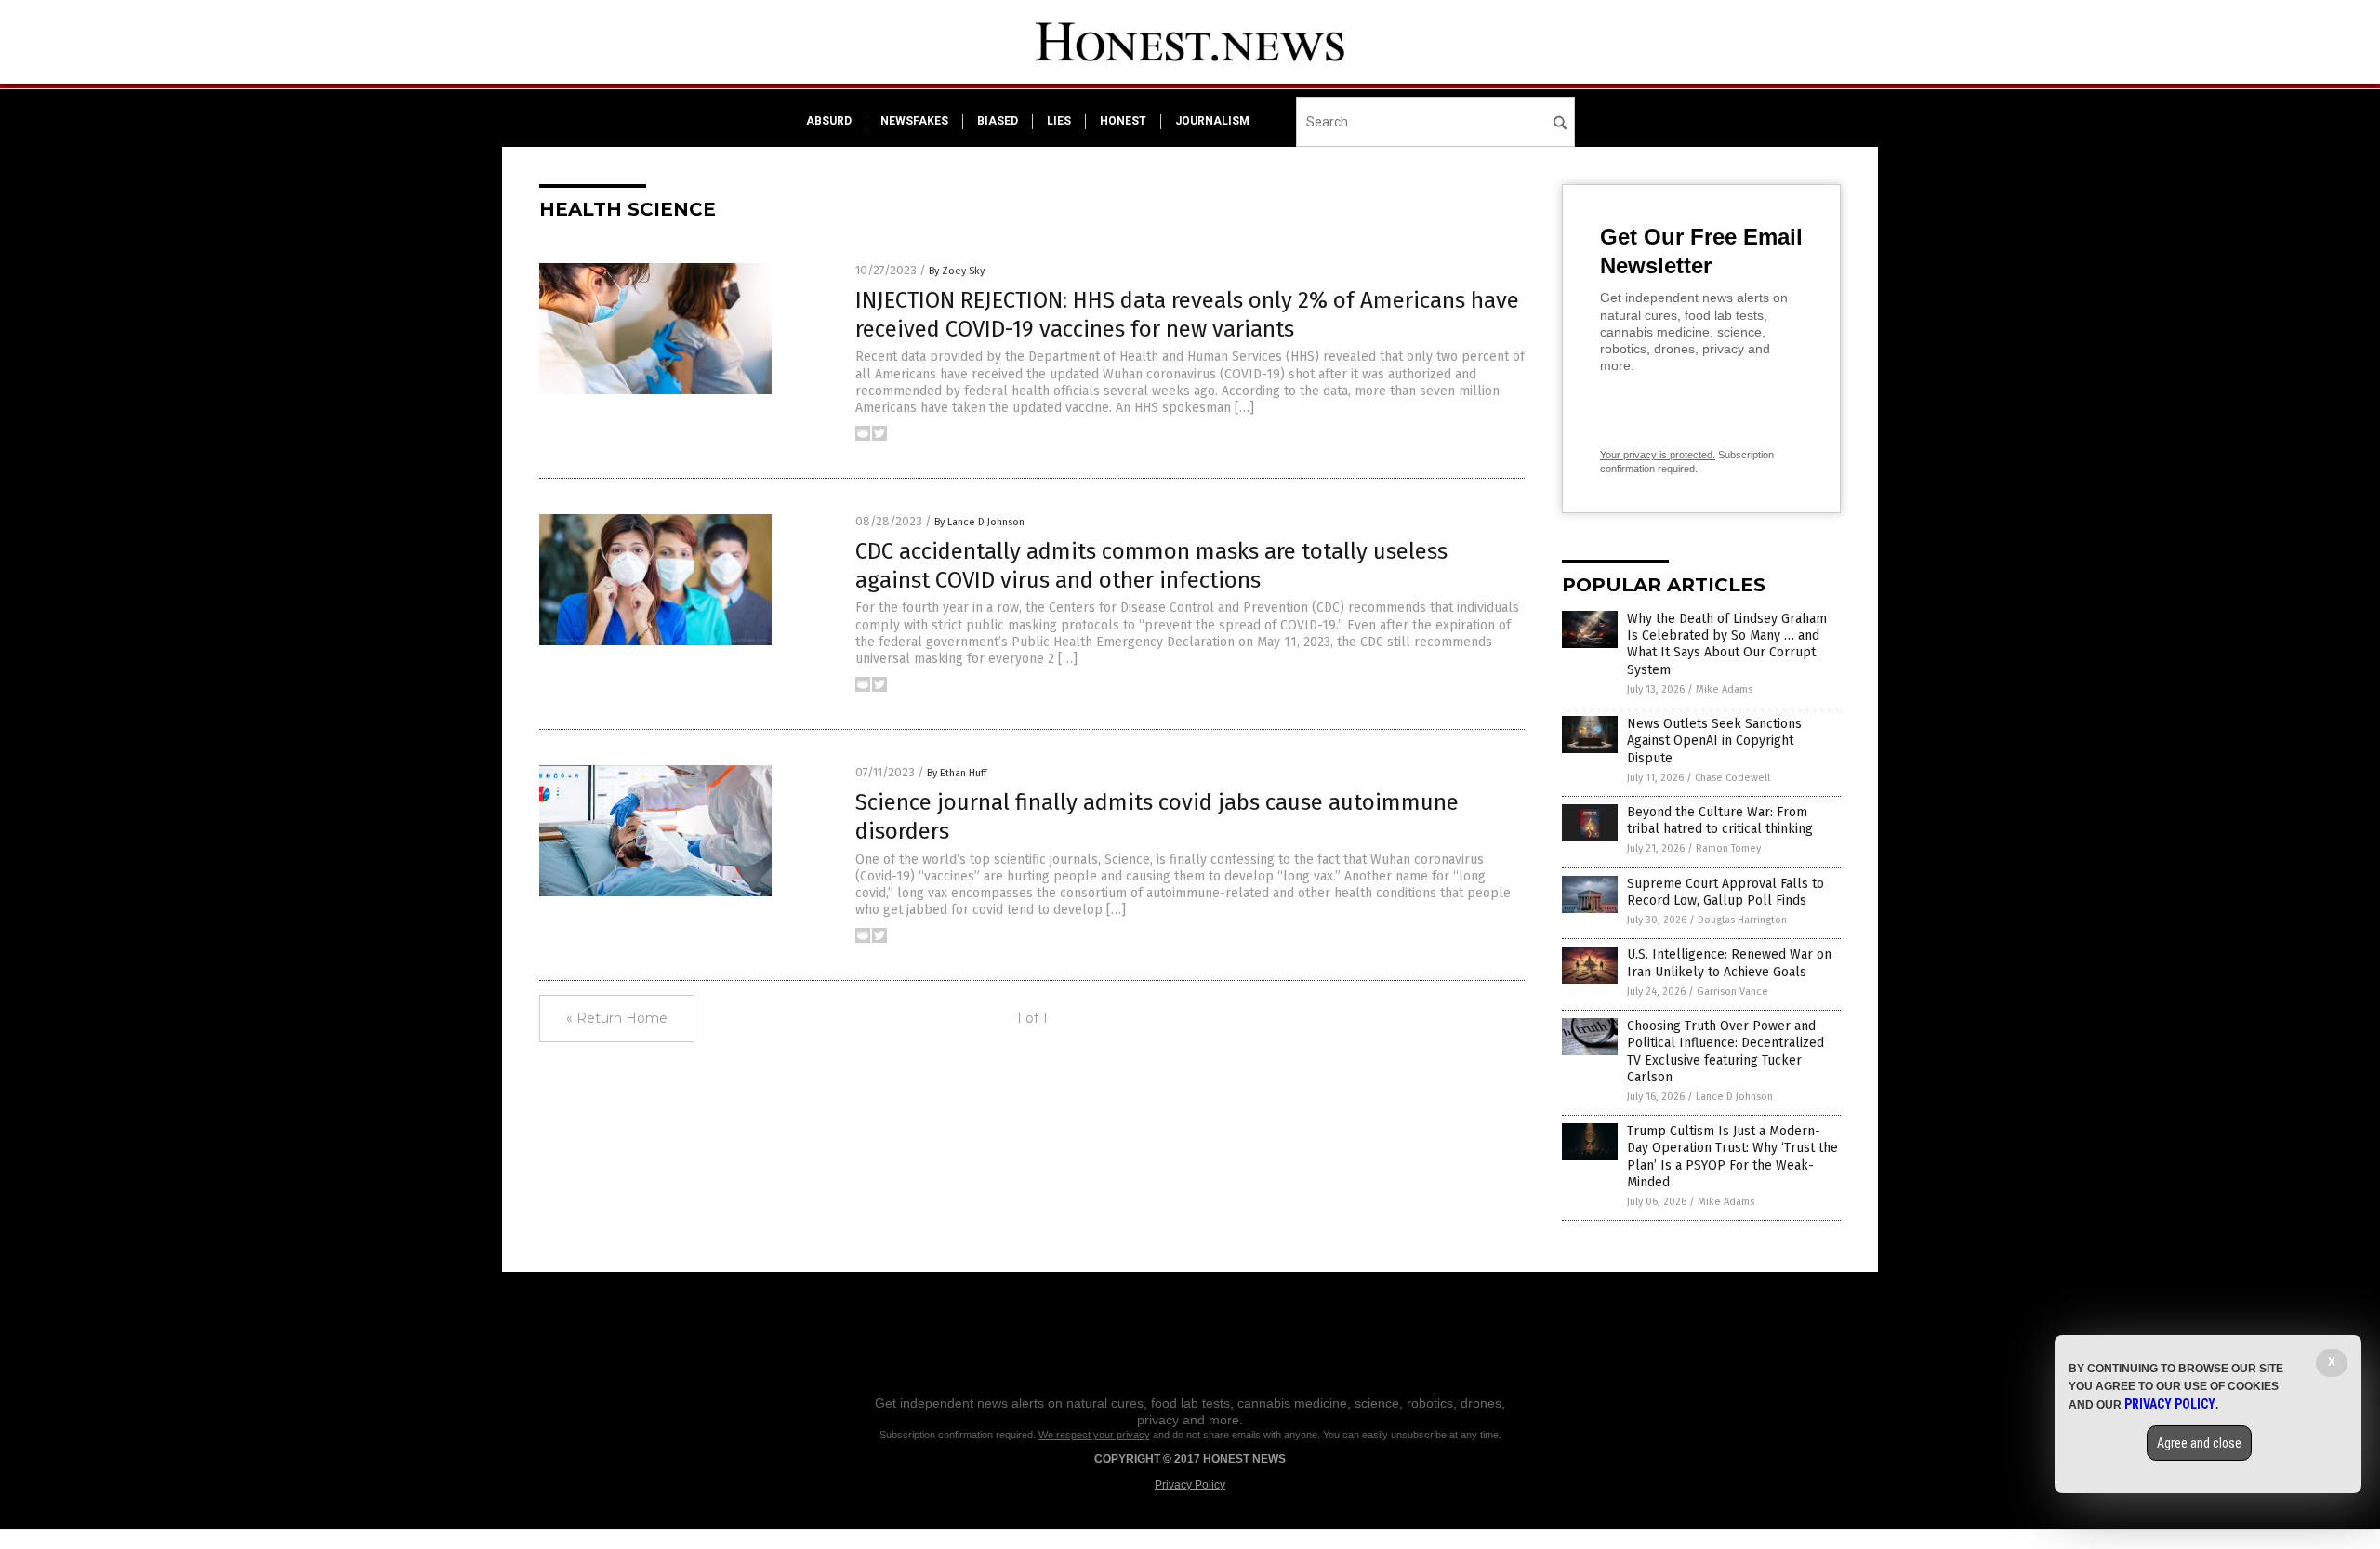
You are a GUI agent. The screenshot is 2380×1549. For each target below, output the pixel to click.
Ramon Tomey (1728, 848)
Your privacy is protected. (1658, 455)
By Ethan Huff (957, 773)
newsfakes (914, 121)
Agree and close (2199, 1443)
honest (1123, 121)
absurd (829, 121)
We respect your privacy (1094, 1435)
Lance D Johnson (1734, 1097)
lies (1059, 121)
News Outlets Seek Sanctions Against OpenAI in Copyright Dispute (1714, 741)
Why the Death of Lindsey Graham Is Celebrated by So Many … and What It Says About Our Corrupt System (1727, 644)
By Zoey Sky (957, 271)
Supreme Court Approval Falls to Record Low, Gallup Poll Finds (1725, 892)
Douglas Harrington (1742, 920)
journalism (1212, 121)
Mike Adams (1724, 689)
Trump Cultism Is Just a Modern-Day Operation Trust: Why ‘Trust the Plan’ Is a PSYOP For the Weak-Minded (1732, 1157)
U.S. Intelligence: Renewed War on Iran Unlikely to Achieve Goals (1729, 963)
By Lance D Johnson (979, 522)
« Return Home (617, 1018)
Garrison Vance (1732, 992)
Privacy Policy (1190, 1485)
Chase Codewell (1732, 778)
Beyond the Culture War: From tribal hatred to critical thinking (1720, 821)
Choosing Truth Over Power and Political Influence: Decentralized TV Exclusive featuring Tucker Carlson (1725, 1052)
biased (998, 121)
